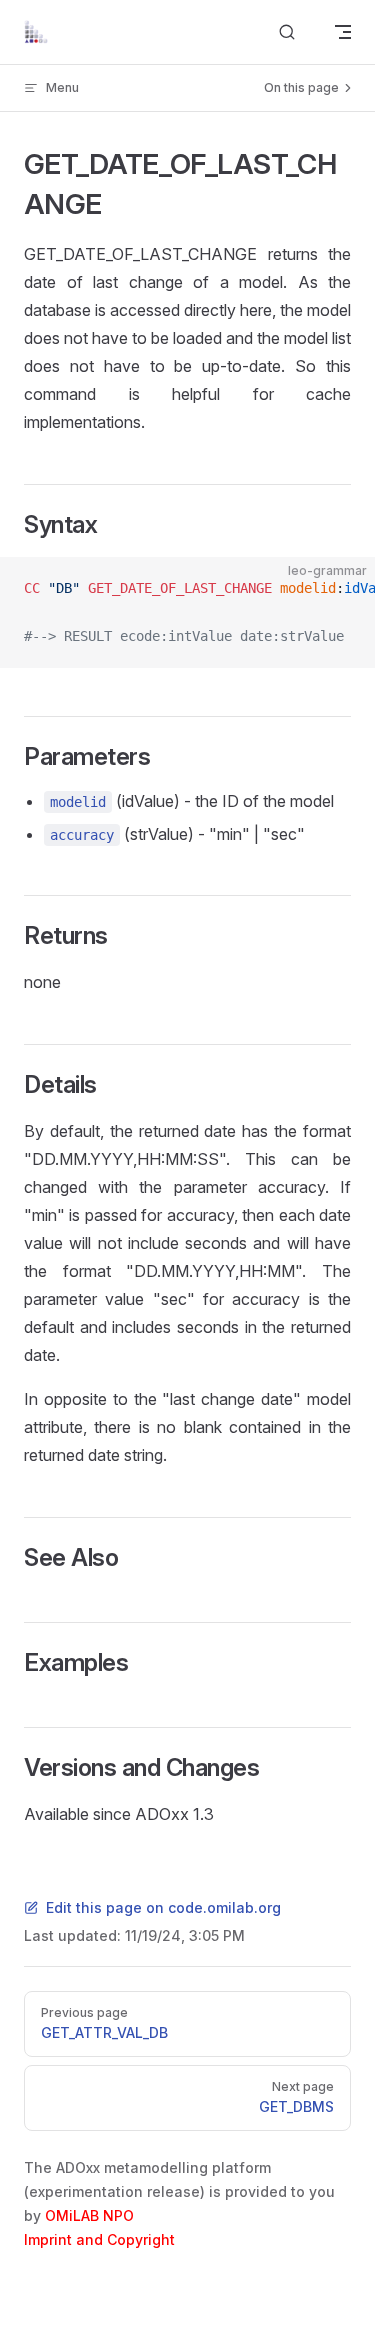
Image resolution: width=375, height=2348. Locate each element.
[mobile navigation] (343, 32)
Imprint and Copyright (99, 2239)
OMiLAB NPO (89, 2215)
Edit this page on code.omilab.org (163, 1907)
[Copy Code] (343, 589)
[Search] (287, 32)
